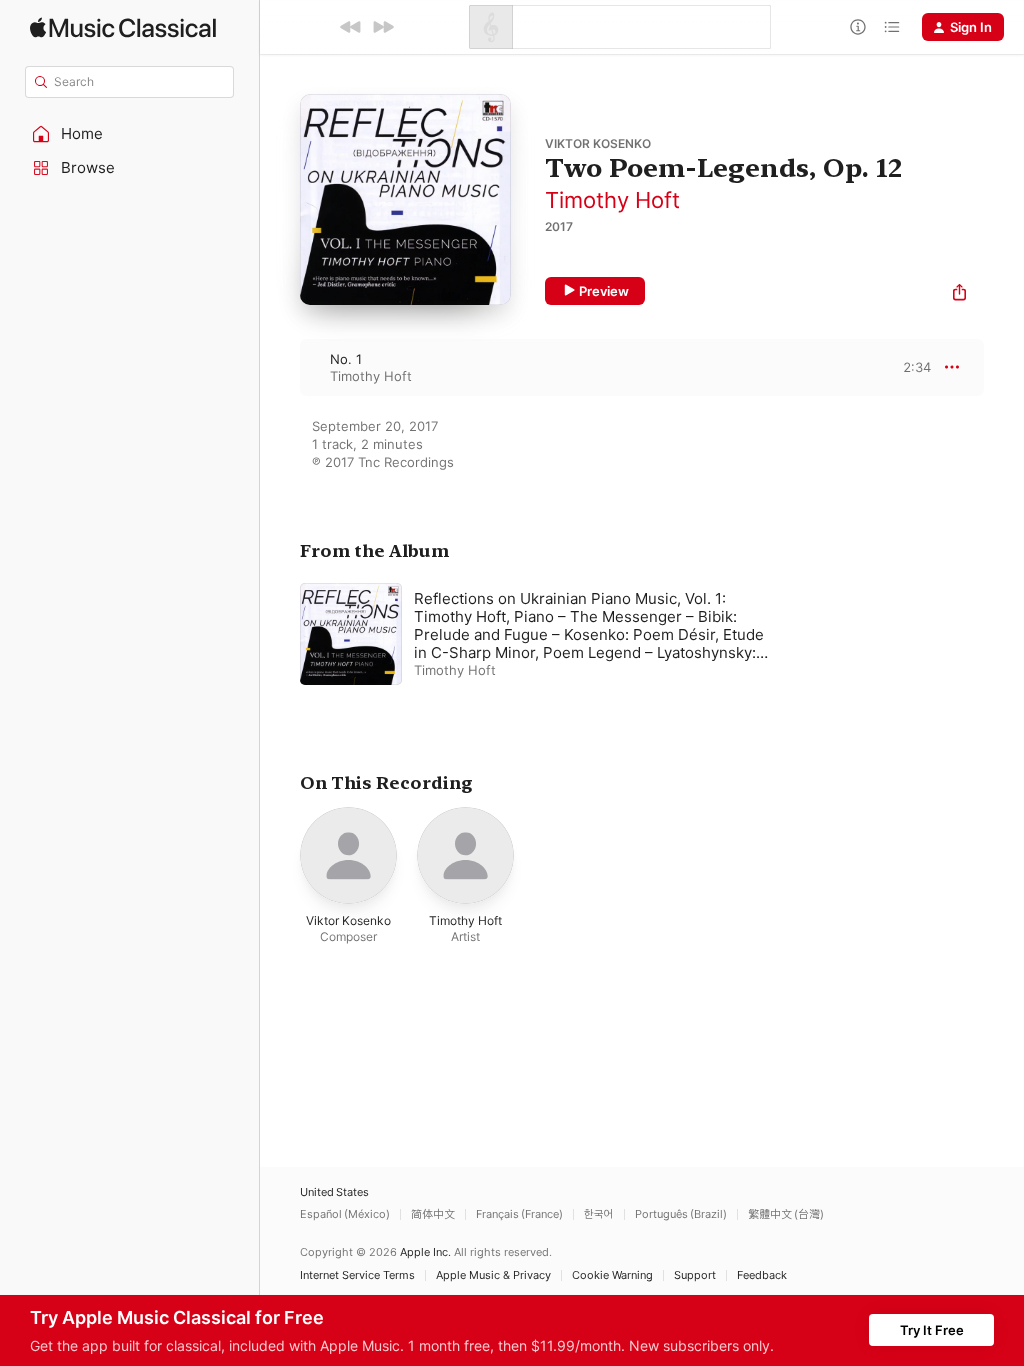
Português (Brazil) (681, 1214)
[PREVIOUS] (351, 27)
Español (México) (345, 1214)
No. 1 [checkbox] (346, 359)
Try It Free (932, 1330)
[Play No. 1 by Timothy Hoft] (280, 367)
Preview (604, 291)
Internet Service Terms (357, 1275)
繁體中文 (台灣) (786, 1214)
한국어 (599, 1214)
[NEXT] (383, 27)
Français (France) (519, 1214)
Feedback (762, 1275)
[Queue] (892, 27)
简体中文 (433, 1214)
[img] (123, 27)
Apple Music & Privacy (493, 1275)
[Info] (858, 27)
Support (695, 1275)
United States (334, 1192)
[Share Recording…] (959, 294)
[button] (130, 134)
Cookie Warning (612, 1275)
